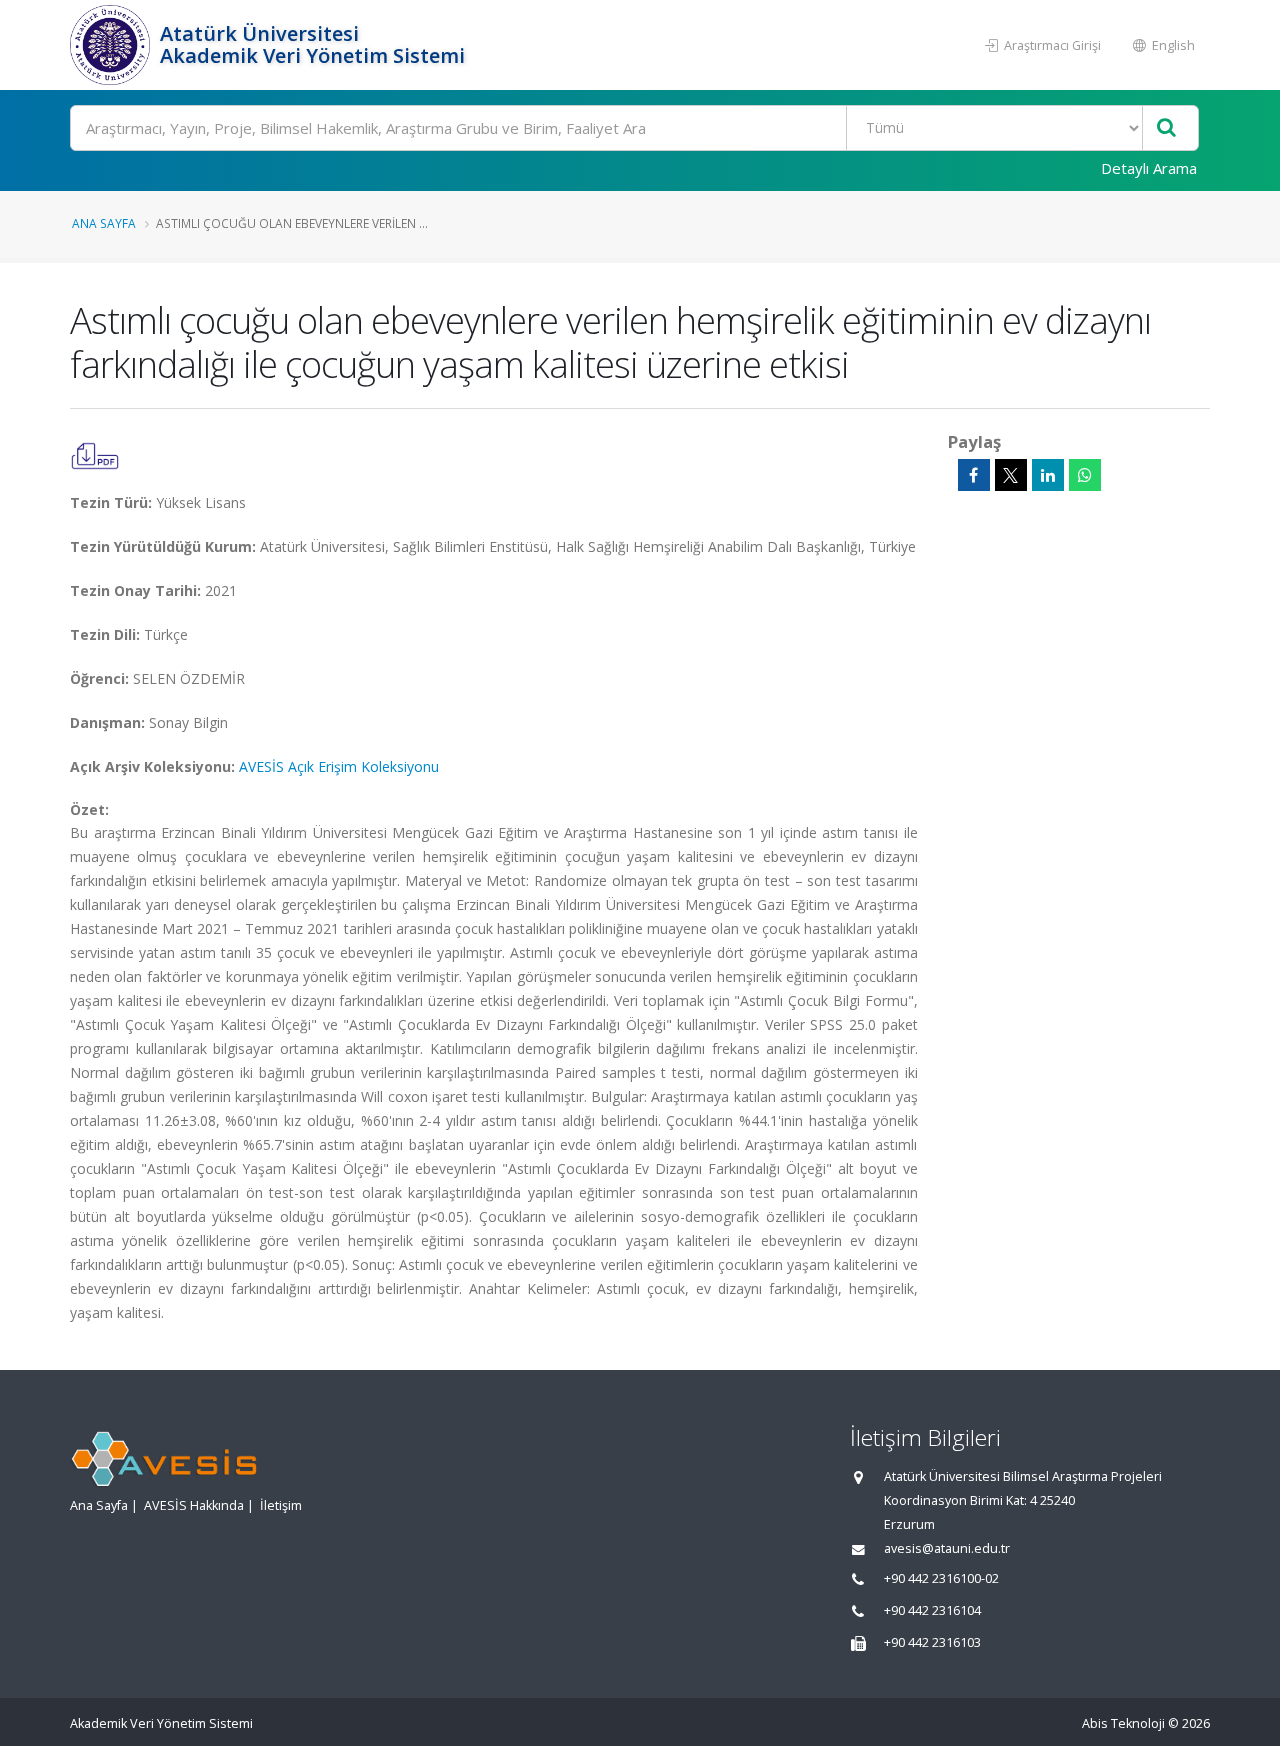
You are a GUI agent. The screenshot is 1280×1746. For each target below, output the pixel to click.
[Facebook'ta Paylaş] (974, 475)
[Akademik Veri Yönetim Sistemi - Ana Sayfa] (112, 45)
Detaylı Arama (1149, 168)
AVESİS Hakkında (194, 1505)
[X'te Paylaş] (1011, 475)
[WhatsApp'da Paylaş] (1085, 475)
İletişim (281, 1505)
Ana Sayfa (104, 223)
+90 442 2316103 (932, 1642)
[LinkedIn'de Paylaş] (1048, 475)
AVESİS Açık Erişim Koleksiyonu (339, 766)
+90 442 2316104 (932, 1610)
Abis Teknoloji (1123, 1723)
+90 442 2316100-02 (941, 1578)
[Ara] (1166, 128)
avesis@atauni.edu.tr (947, 1548)
